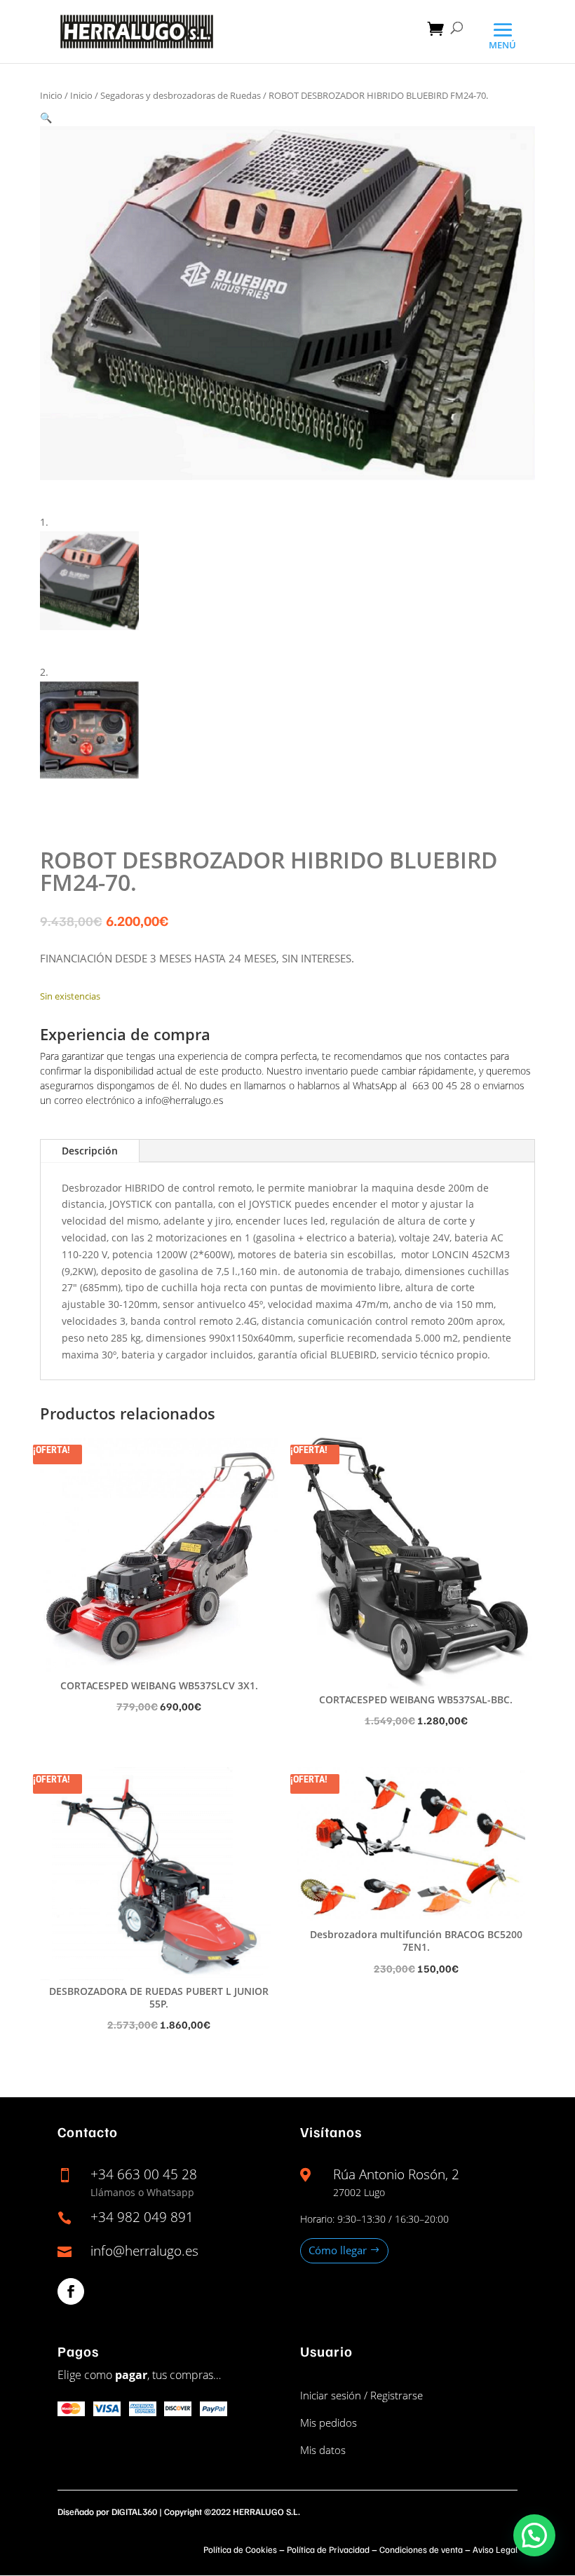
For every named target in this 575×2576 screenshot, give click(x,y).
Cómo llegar (338, 2250)
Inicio (51, 95)
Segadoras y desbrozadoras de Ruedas (181, 95)
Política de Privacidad (328, 2549)
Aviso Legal (495, 2549)
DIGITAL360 (134, 2512)
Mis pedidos (329, 2422)
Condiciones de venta (421, 2549)
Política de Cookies (240, 2549)
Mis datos (323, 2450)
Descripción (90, 1151)
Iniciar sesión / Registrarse (361, 2395)
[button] (46, 117)
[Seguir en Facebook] (71, 2291)
